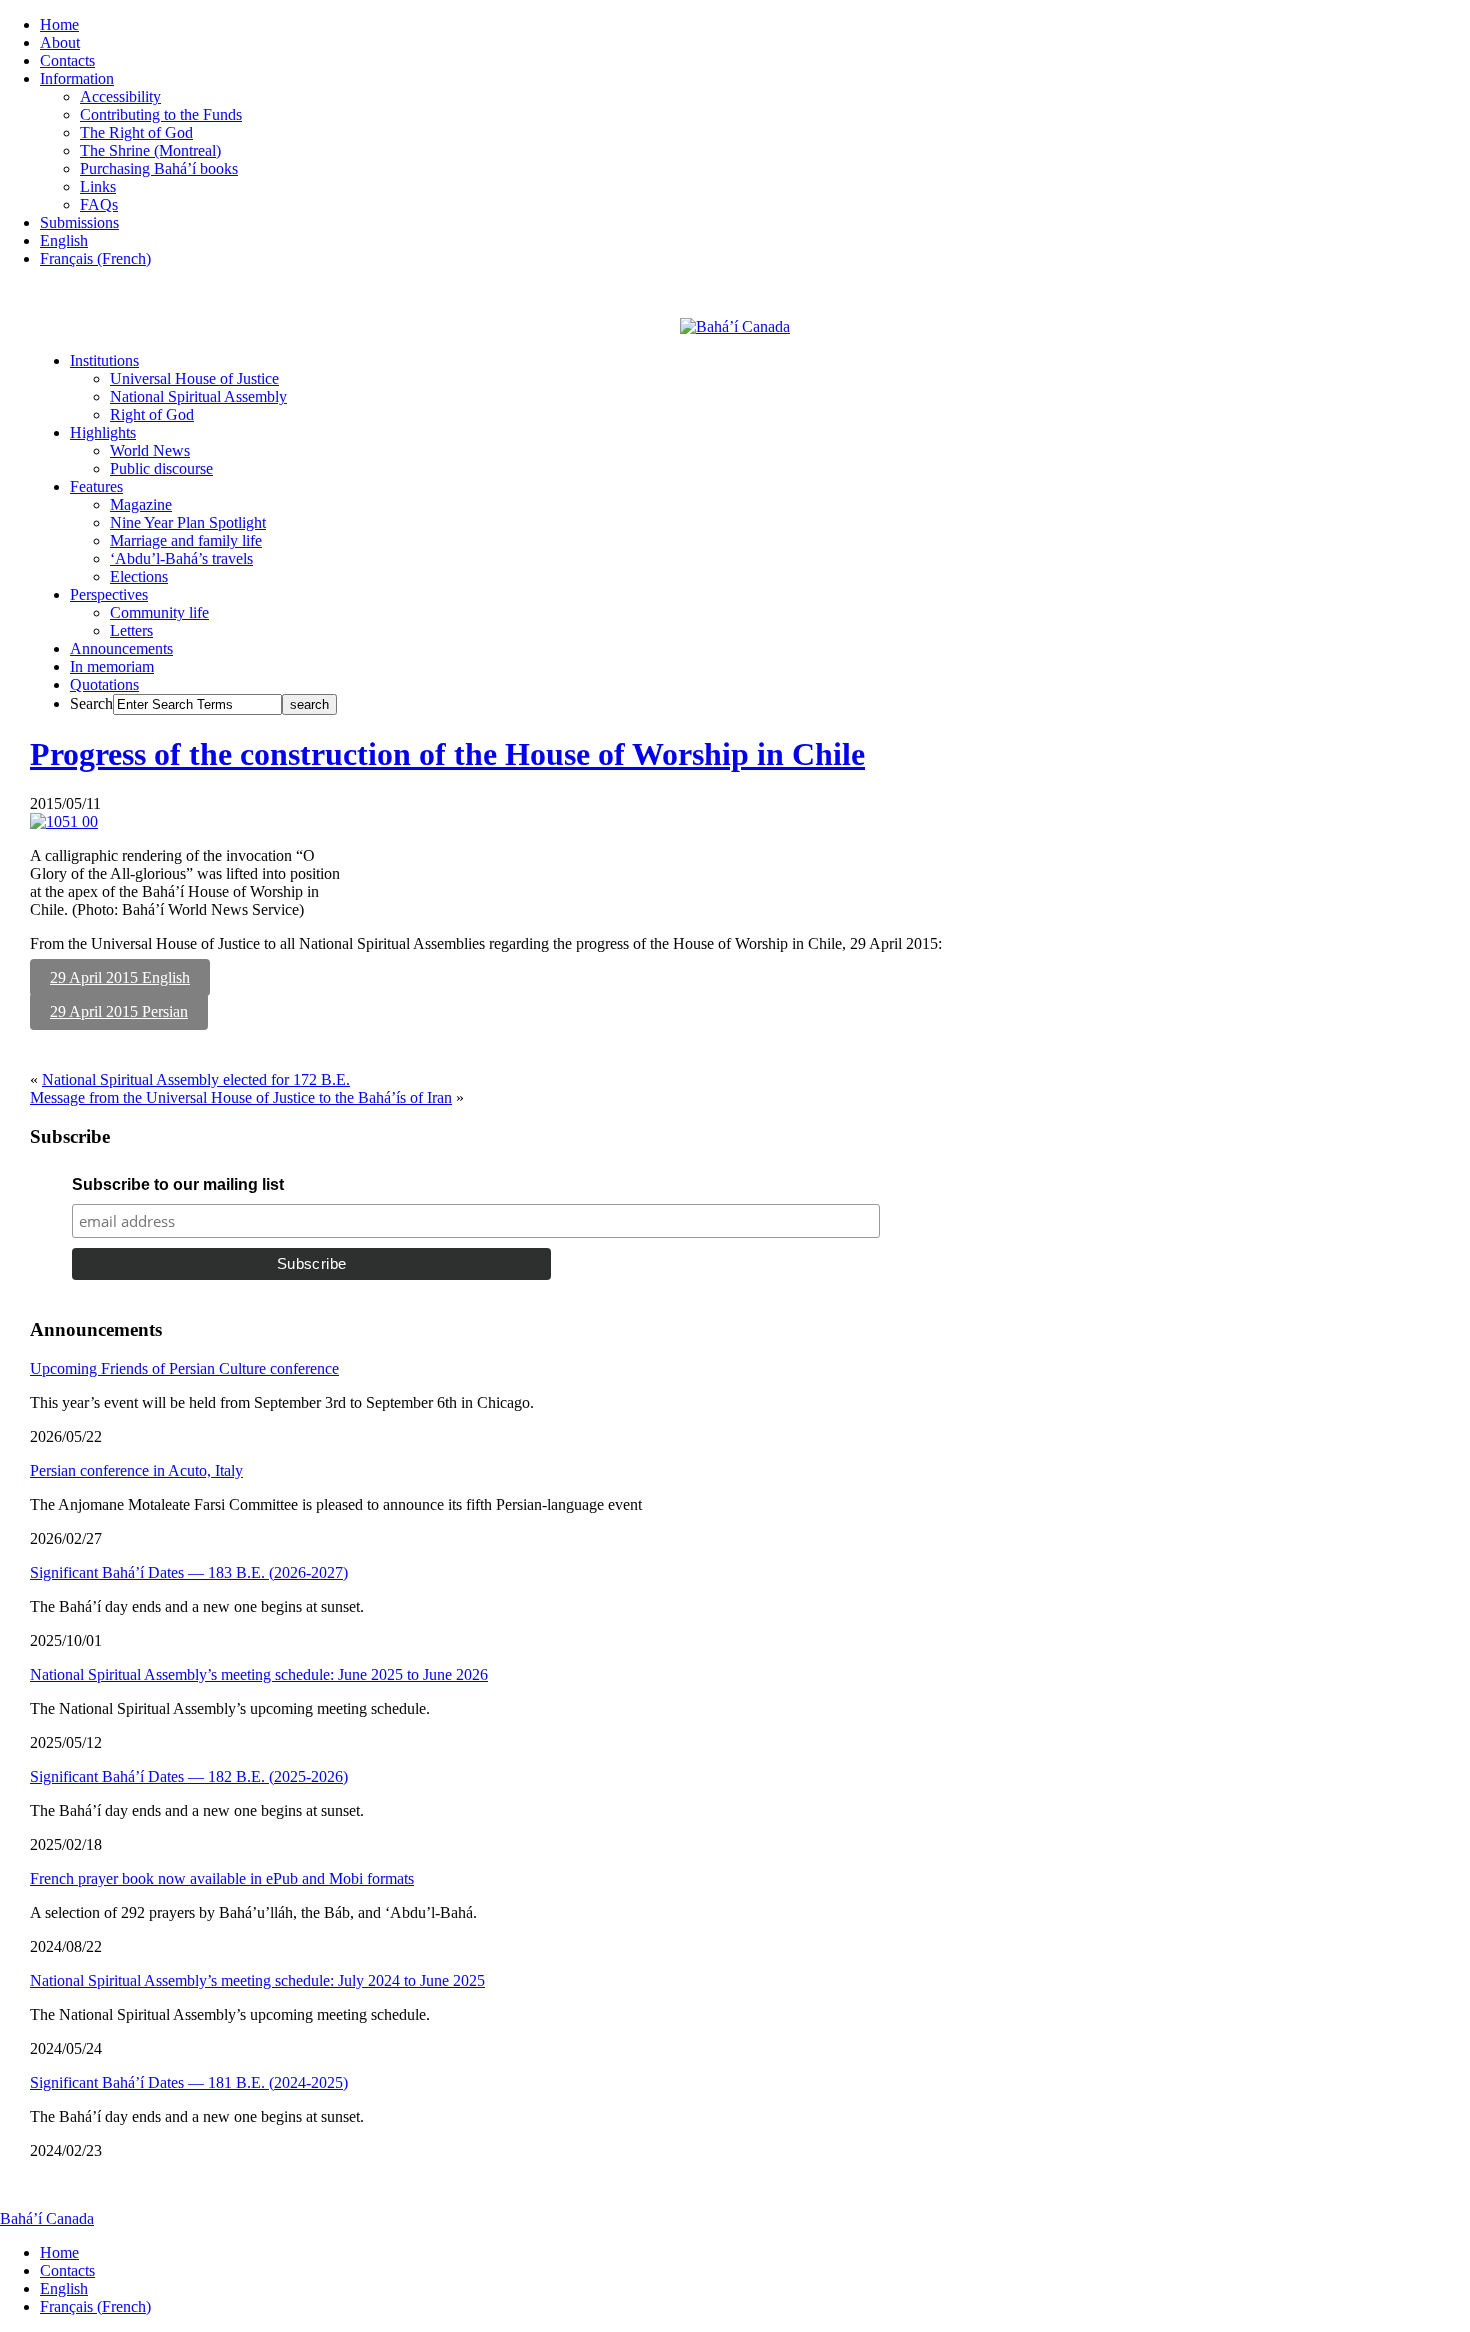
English (64, 240)
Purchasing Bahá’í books (159, 168)
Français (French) (95, 258)
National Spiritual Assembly (198, 396)
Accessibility (120, 96)
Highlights (103, 432)
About (60, 42)
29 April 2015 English (120, 977)
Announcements (121, 648)
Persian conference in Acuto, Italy (136, 1470)
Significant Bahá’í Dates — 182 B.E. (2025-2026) (189, 1776)
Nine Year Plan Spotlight (188, 522)
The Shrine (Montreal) (150, 150)
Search (91, 703)
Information (77, 78)
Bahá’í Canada (47, 2218)
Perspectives (109, 594)
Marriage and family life (186, 540)
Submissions (79, 222)
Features (96, 486)
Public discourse (161, 468)
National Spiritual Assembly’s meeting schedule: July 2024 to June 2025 (257, 1980)
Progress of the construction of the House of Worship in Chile (447, 754)
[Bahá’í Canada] (735, 326)
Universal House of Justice (194, 378)
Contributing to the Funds (161, 114)
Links (98, 186)
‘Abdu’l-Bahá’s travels (181, 558)
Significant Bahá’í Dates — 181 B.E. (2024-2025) (189, 2082)
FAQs (99, 204)
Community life (159, 612)
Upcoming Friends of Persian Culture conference (184, 1368)
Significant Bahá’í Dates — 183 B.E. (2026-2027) (189, 1572)
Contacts (67, 60)
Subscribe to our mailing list (178, 1184)
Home (59, 24)
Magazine (141, 504)
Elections (139, 576)
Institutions (104, 360)
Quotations (104, 684)
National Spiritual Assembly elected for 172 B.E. (196, 1079)
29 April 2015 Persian (119, 1011)
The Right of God (136, 132)
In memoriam (112, 666)
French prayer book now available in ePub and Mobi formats (222, 1878)
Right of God (152, 414)
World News (150, 450)
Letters (131, 630)
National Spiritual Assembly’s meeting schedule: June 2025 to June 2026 (259, 1674)
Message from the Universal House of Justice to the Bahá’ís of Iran (241, 1097)
